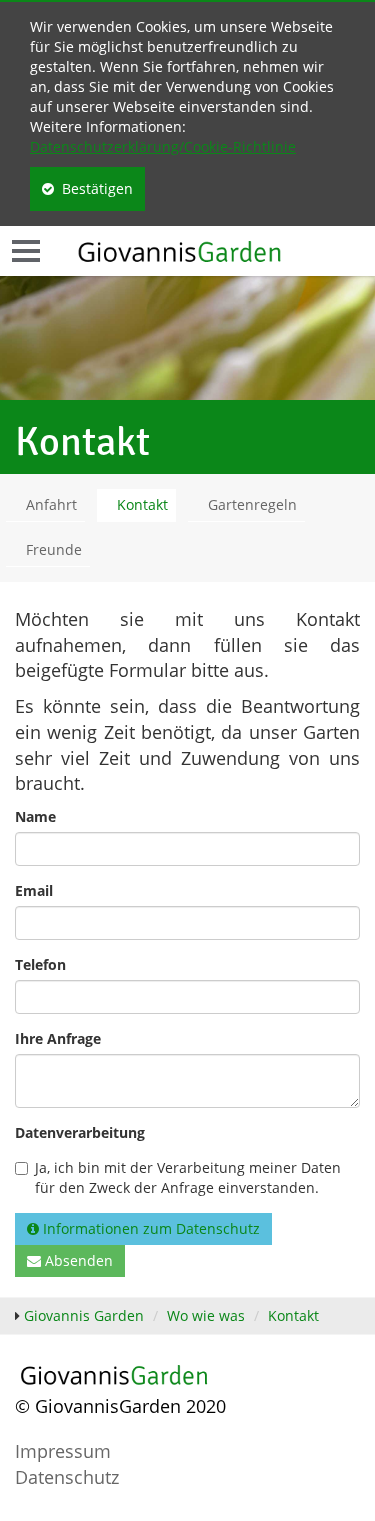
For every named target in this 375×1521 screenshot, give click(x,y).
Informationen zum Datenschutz (149, 1228)
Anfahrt (51, 504)
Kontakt (142, 504)
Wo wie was (206, 1315)
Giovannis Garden (84, 1315)
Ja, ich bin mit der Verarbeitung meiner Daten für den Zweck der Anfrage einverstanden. (188, 1177)
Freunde (54, 549)
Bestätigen (93, 188)
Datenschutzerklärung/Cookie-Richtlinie (163, 146)
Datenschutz (67, 1477)
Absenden (77, 1260)
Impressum (63, 1451)
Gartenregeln (252, 504)
